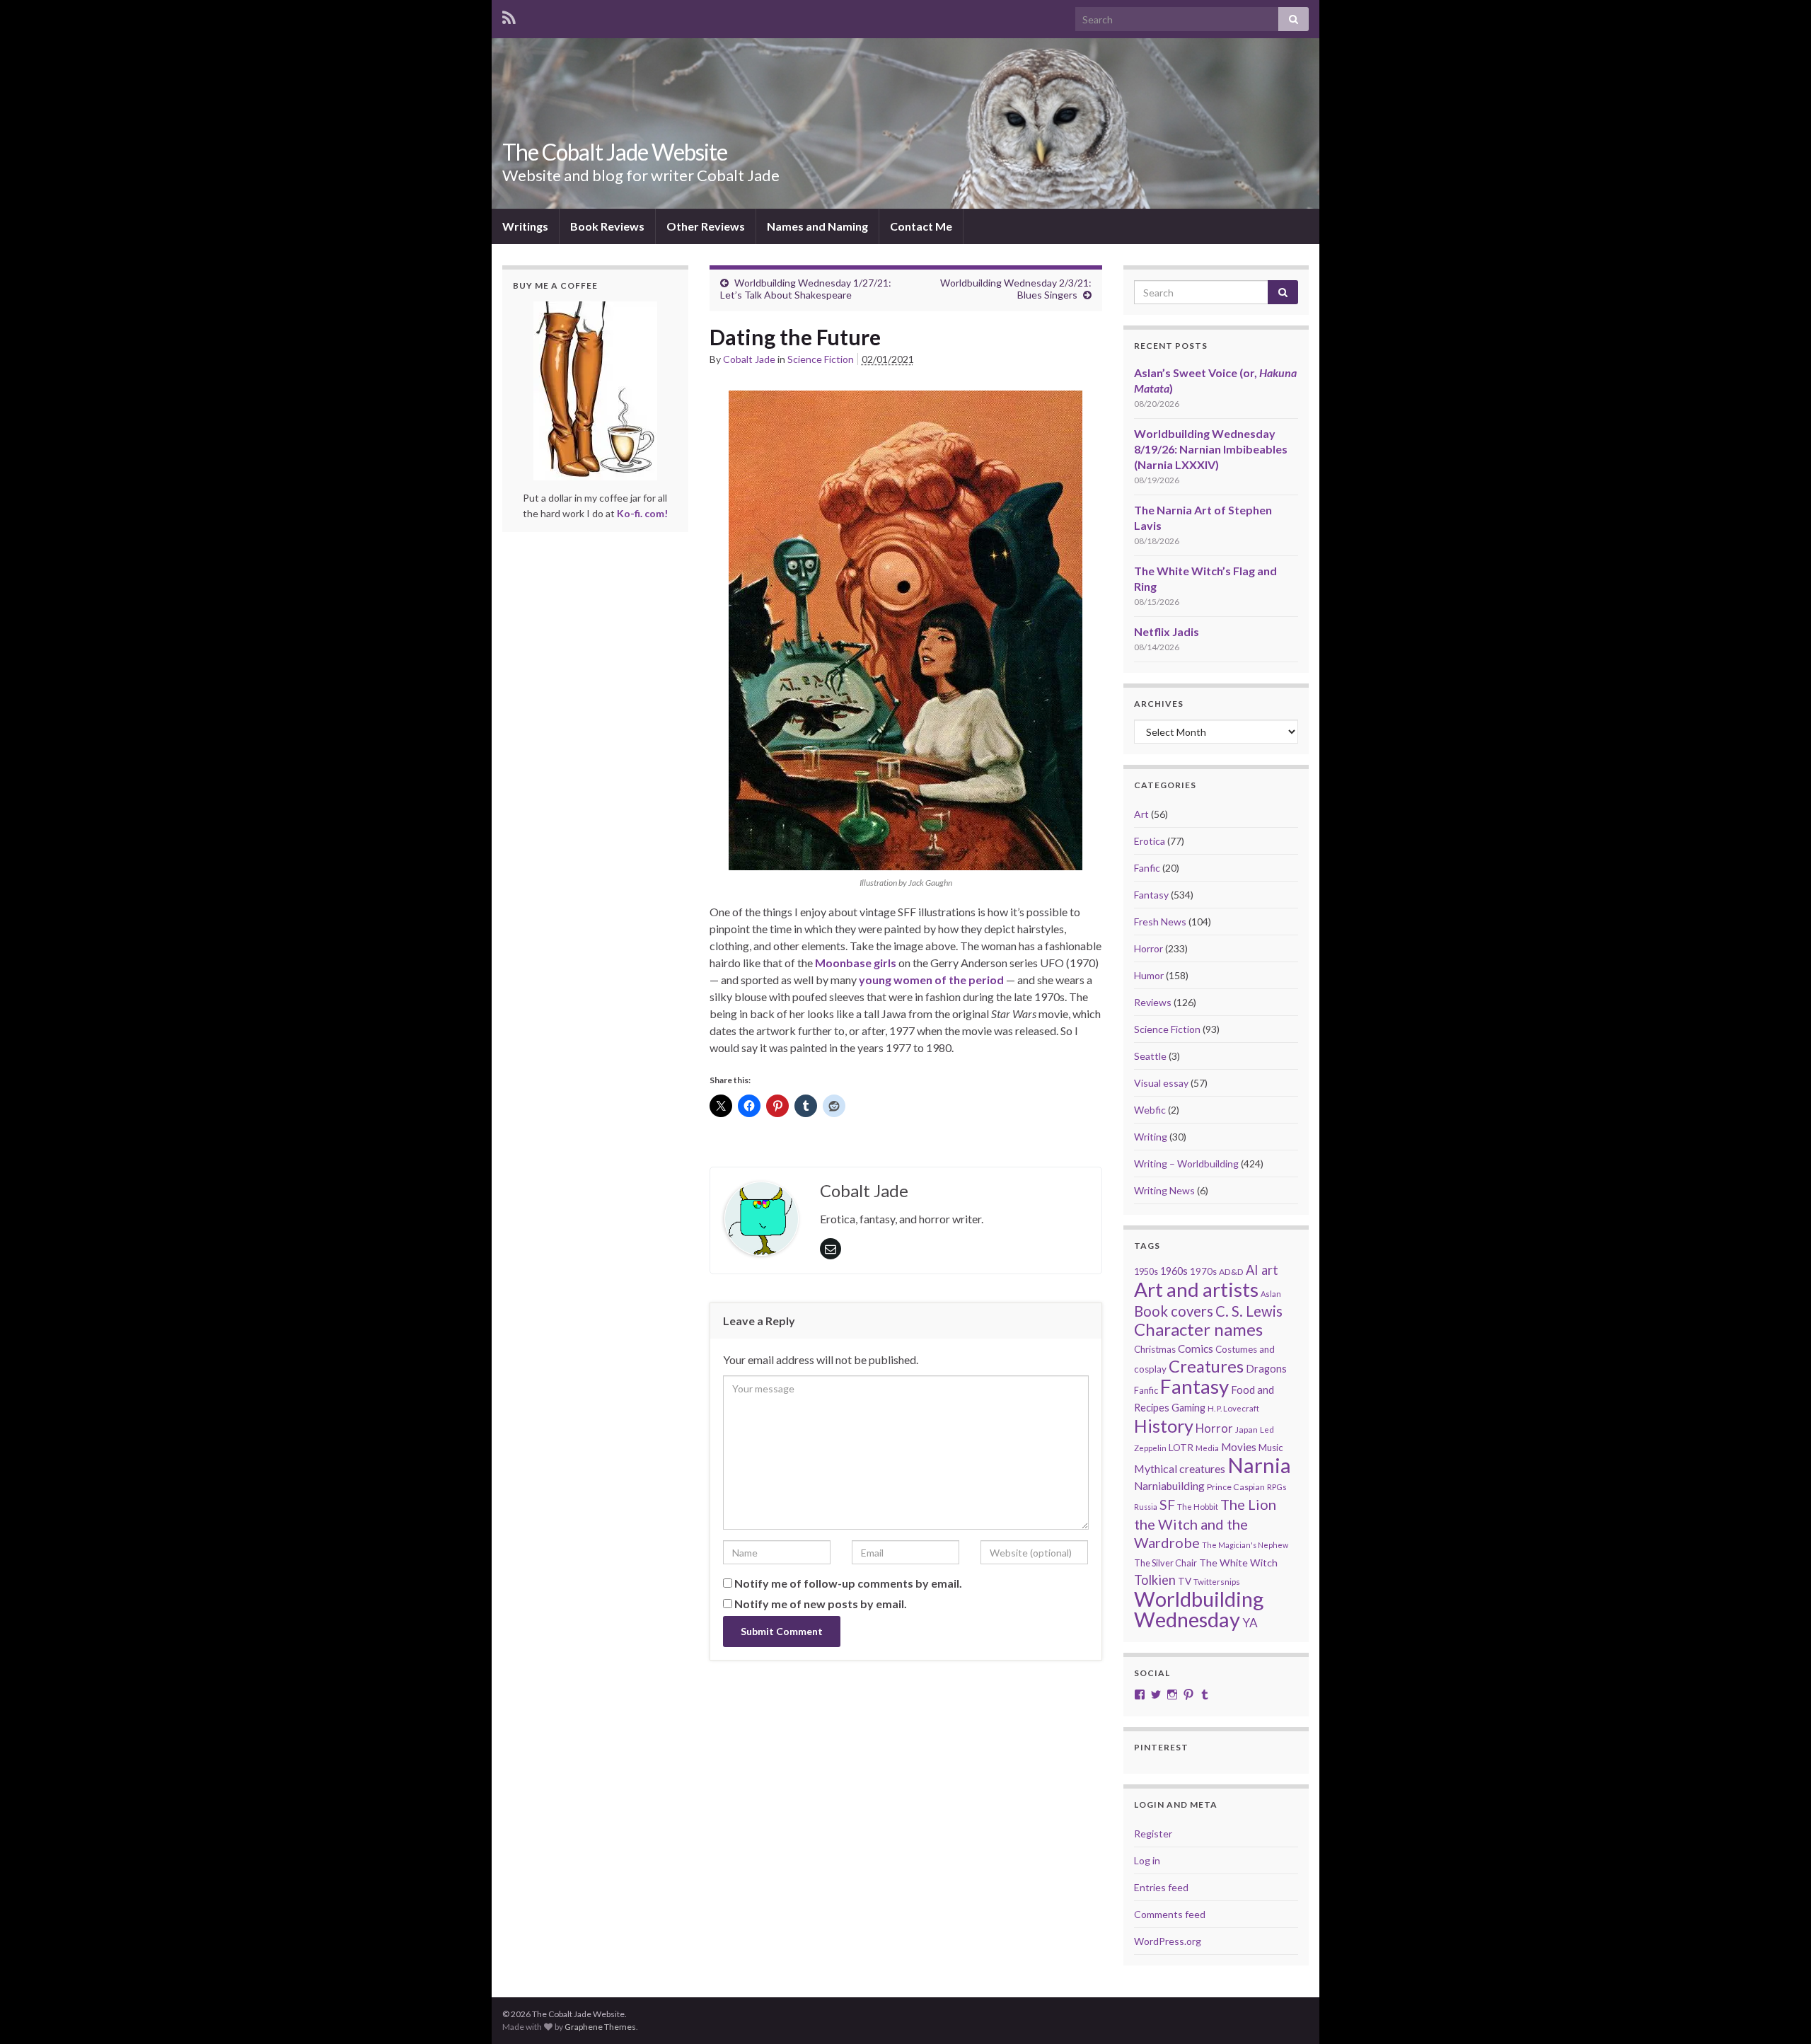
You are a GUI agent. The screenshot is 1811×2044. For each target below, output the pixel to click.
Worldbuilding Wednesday (1199, 1609)
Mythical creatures (1180, 1468)
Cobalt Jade (749, 359)
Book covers (1174, 1311)
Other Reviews (706, 226)
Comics (1196, 1349)
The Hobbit (1198, 1507)
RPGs (1277, 1487)
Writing (1151, 1137)
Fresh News (1160, 922)
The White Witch (1238, 1563)
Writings (525, 226)
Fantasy (1151, 895)
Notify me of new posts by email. (821, 1604)
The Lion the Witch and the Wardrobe (1205, 1523)
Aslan (1271, 1294)
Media (1207, 1448)
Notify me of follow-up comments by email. (848, 1583)
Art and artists (1196, 1289)
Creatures (1206, 1366)
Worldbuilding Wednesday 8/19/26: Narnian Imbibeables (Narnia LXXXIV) (1211, 449)
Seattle (1150, 1056)
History (1164, 1426)
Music (1271, 1448)
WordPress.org (1168, 1941)
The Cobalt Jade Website (615, 152)
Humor (1149, 975)
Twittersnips (1217, 1582)
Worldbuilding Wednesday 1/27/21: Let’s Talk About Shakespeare (806, 289)
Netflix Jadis (1167, 631)
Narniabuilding (1169, 1486)
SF (1167, 1505)
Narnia (1259, 1465)
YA (1250, 1623)
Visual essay (1161, 1083)
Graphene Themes (600, 2027)
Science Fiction (821, 359)
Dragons (1266, 1369)
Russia (1146, 1507)
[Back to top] (1779, 2012)
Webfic (1150, 1110)
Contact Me (921, 226)
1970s (1203, 1271)
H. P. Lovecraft (1233, 1408)
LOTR (1181, 1447)
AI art (1262, 1270)
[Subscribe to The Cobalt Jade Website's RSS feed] (509, 15)
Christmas (1155, 1349)
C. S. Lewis (1249, 1311)
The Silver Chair (1165, 1563)
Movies (1239, 1447)
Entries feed (1161, 1887)
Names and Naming (817, 226)
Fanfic (1147, 868)
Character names (1198, 1329)
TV (1185, 1581)
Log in (1147, 1860)
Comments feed (1170, 1914)
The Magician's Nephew (1245, 1545)
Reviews (1153, 1002)
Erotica (1150, 841)
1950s (1146, 1272)
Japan (1246, 1430)
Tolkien (1155, 1580)
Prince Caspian (1236, 1487)
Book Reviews (607, 226)
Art (1141, 814)
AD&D (1231, 1272)
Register (1153, 1834)
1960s (1174, 1271)
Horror (1148, 948)
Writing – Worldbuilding (1186, 1164)
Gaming (1188, 1408)
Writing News (1164, 1190)
